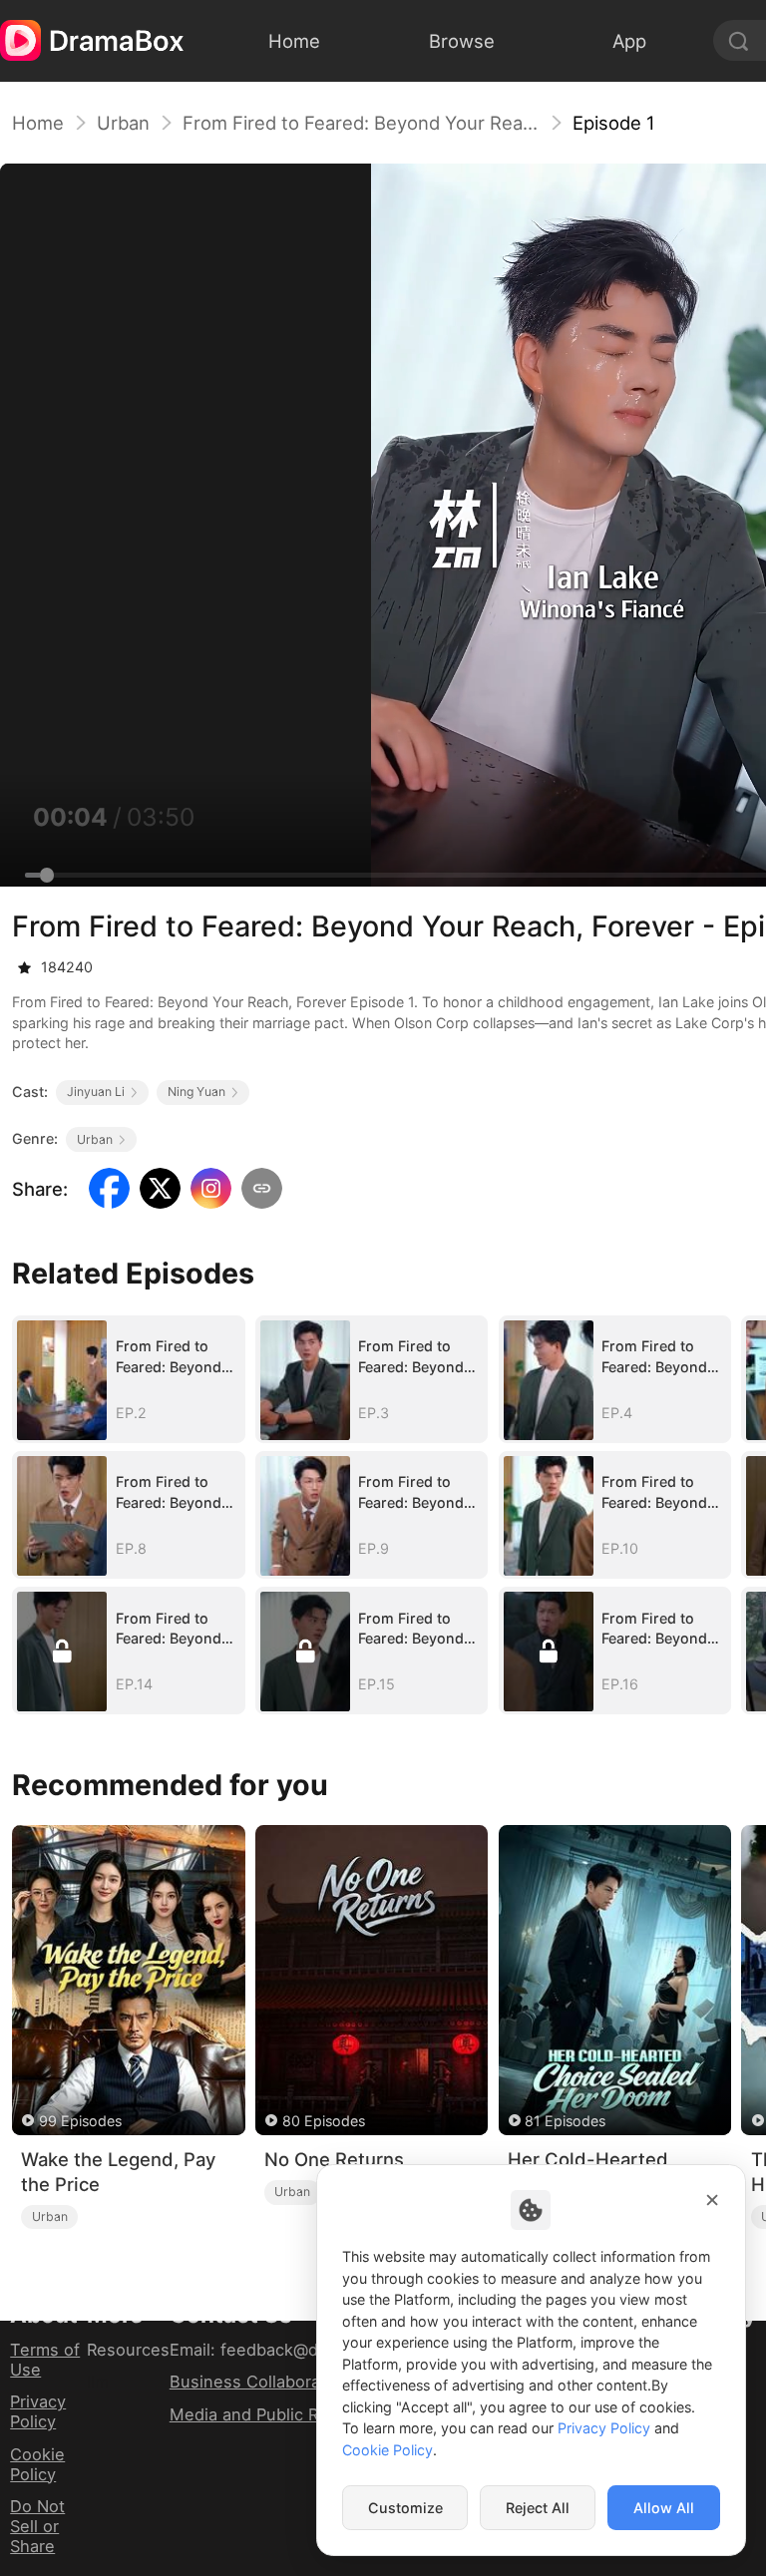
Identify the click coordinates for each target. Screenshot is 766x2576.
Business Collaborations (264, 2382)
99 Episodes (80, 2121)
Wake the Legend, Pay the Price (118, 2172)
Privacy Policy (38, 2411)
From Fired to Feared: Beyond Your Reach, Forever (361, 123)
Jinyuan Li (96, 1092)
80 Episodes (324, 2121)
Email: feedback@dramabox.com (296, 2350)
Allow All (664, 2508)
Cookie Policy (37, 2464)
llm (98, 2382)
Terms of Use (45, 2360)
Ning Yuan (196, 1092)
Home (38, 123)
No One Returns (334, 2159)
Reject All (538, 2508)
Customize (405, 2508)
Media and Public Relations (275, 2414)
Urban (123, 123)
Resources (128, 2350)
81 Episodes (565, 2121)
